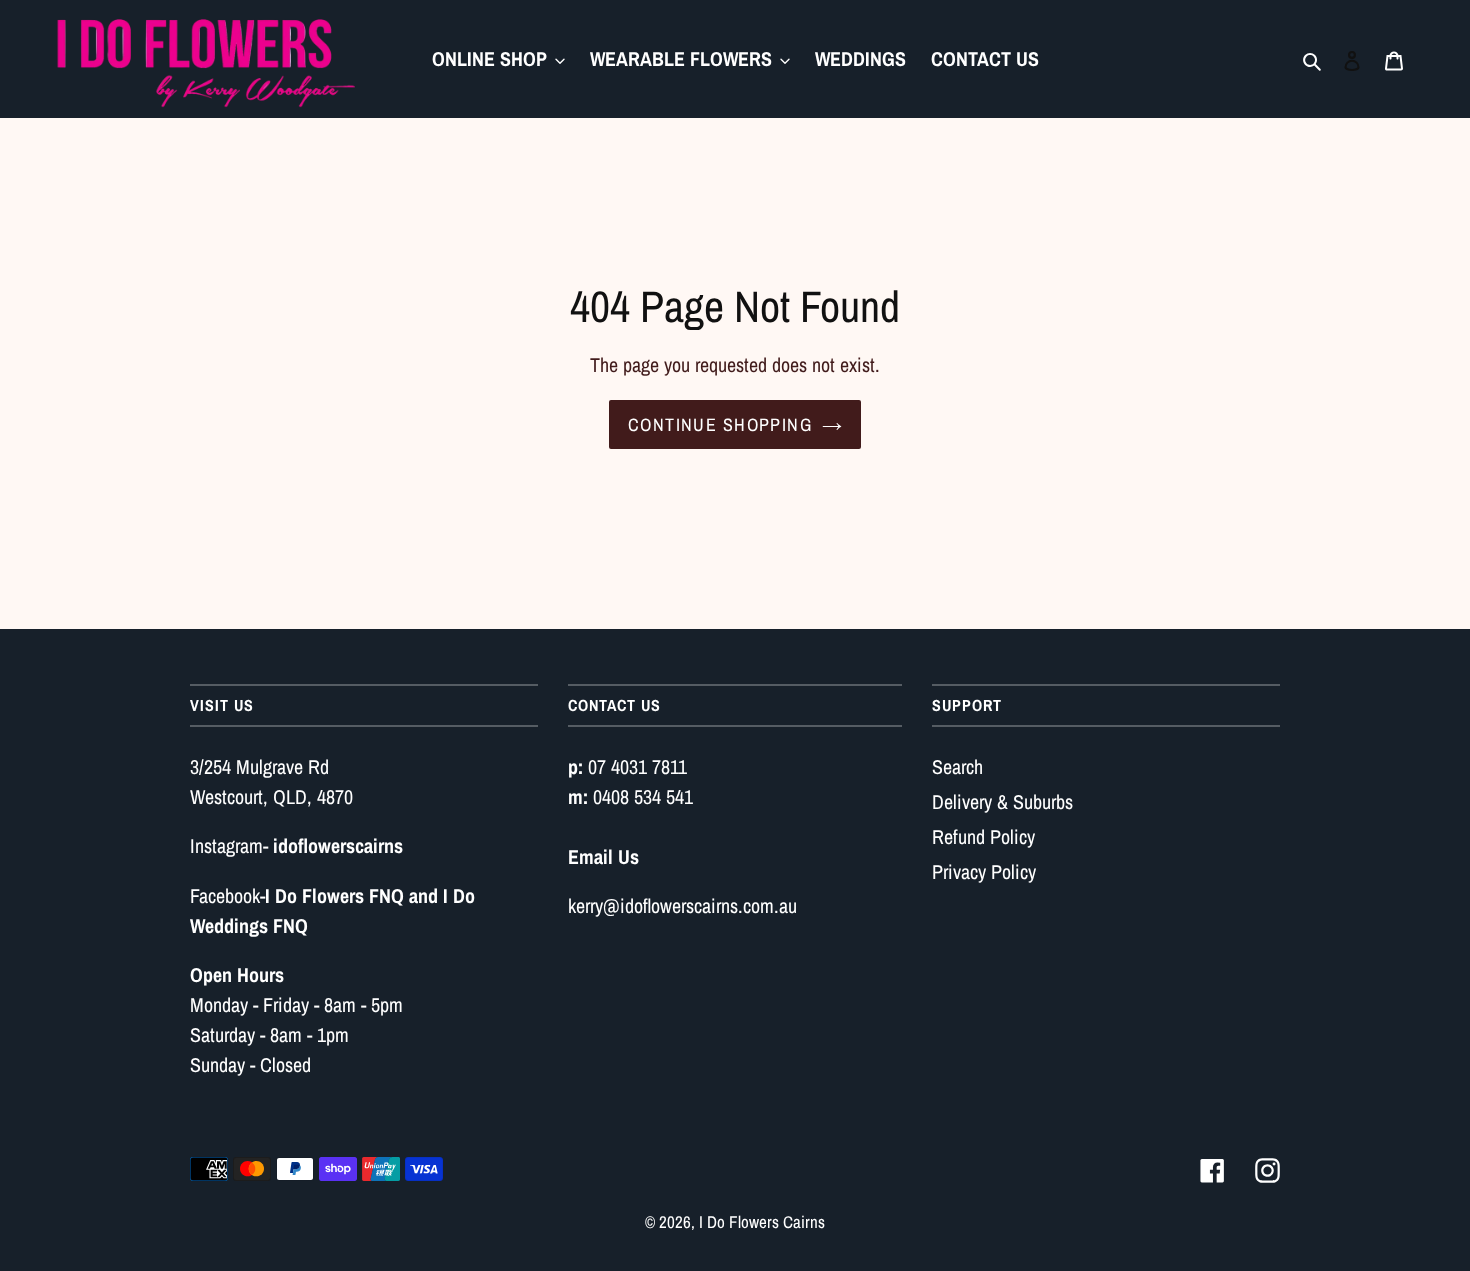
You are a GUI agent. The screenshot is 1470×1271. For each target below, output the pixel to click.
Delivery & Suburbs (1002, 801)
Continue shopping (720, 424)
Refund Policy (983, 836)
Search (957, 766)
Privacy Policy (984, 871)
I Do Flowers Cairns (762, 1221)
